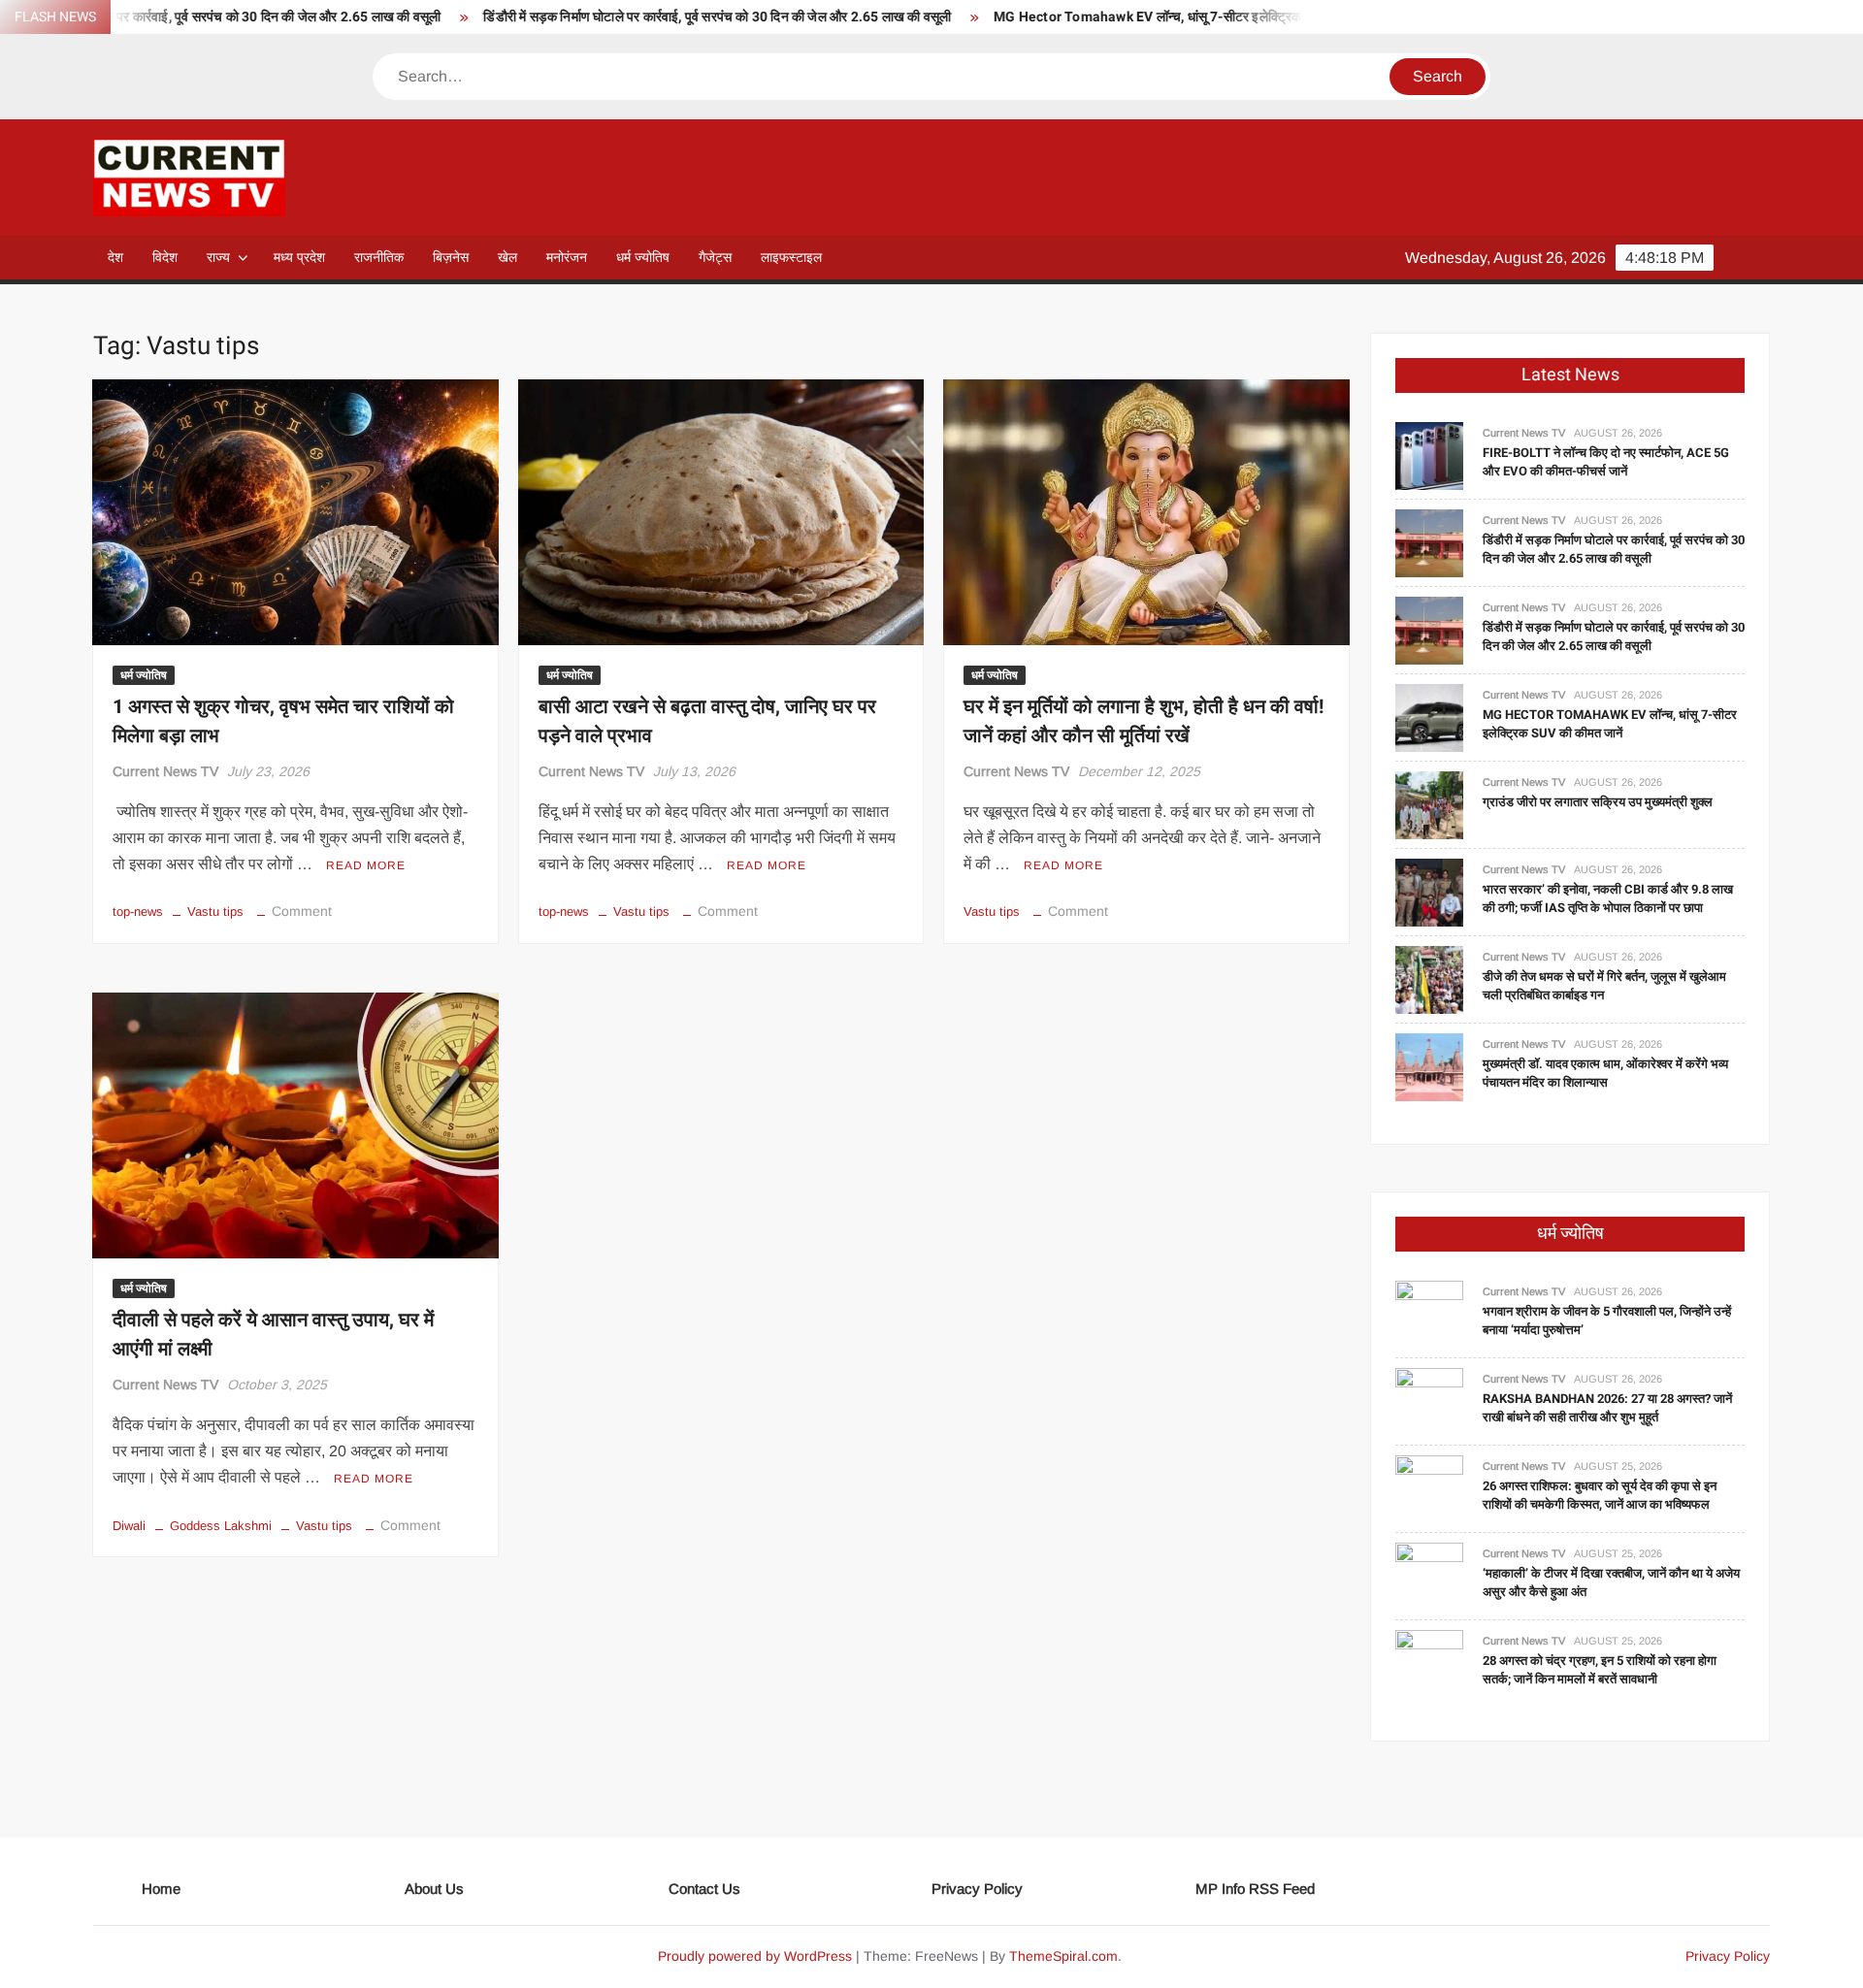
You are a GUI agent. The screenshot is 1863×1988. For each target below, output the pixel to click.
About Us (434, 1889)
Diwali (129, 1526)
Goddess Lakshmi (221, 1526)
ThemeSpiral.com (1063, 1956)
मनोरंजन (567, 257)
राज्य (218, 257)
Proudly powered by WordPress (755, 1956)
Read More (366, 865)
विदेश (165, 257)
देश (115, 257)
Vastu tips (215, 912)
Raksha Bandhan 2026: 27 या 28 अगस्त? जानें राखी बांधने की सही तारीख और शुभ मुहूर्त (1607, 1408)
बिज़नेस (451, 257)
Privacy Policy (977, 1889)
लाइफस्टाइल (791, 257)
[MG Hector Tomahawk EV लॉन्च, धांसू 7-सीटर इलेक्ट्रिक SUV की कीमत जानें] (1429, 717)
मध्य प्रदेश (299, 257)
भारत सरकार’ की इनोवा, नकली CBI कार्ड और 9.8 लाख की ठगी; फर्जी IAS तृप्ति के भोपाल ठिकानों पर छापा (1608, 899)
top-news (138, 912)
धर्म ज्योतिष (643, 257)
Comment (302, 911)
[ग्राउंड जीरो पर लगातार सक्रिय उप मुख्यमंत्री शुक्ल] (1429, 804)
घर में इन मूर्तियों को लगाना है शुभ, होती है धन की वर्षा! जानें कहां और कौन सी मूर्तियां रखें (1144, 721)
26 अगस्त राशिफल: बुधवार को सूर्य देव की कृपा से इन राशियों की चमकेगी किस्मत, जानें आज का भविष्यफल (1600, 1496)
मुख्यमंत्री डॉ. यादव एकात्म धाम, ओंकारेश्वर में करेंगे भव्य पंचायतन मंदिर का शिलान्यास (1605, 1074)
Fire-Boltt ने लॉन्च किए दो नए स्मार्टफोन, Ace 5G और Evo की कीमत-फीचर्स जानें (1606, 462)
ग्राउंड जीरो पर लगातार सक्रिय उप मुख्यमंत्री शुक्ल (1598, 802)
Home (161, 1889)
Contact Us (704, 1889)
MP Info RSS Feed (1255, 1889)
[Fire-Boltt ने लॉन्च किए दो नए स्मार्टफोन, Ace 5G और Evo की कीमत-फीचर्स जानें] (1429, 455)
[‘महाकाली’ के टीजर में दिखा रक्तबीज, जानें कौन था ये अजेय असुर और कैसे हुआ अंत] (1429, 1575)
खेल (507, 257)
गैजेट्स (715, 257)
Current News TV (165, 771)
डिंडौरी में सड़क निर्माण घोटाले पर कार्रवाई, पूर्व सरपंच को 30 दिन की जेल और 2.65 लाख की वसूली (631, 17)
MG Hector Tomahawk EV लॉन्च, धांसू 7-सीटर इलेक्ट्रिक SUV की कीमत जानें (1111, 17)
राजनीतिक (379, 257)
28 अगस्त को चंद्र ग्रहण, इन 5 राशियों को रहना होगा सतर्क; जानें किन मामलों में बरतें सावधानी (1600, 1670)
